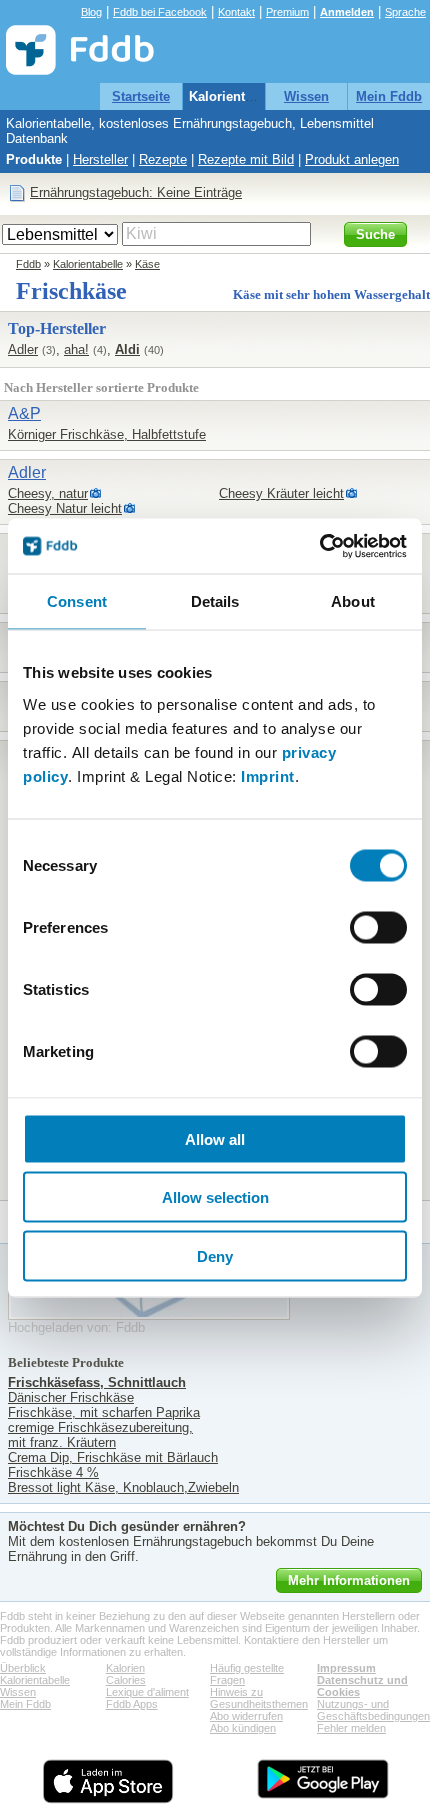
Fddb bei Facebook (160, 12)
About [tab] (353, 601)
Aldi (127, 349)
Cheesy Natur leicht (65, 508)
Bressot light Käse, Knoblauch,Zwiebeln (123, 1487)
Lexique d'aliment (147, 1692)
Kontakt (236, 12)
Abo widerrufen (246, 1716)
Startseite (141, 96)
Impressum (346, 1668)
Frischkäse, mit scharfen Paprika (104, 1412)
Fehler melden (351, 1728)
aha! (76, 349)
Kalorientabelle (235, 96)
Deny (215, 1255)
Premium (287, 12)
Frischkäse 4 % (53, 1472)
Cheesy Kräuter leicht (281, 493)
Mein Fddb (389, 96)
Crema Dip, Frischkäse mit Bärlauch (113, 1457)
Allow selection (215, 1197)
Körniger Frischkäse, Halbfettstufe (107, 434)
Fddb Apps (132, 1704)
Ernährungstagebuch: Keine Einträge (136, 192)
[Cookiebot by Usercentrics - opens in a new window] (319, 546)
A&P (24, 413)
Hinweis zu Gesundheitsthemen (259, 1698)
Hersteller (100, 159)
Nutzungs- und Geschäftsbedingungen (373, 1710)
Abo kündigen (243, 1728)
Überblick (23, 1668)
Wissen (306, 96)
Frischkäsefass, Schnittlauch (97, 1382)
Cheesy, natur (48, 493)
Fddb (28, 264)
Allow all (215, 1138)
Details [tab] (215, 601)
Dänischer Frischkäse (71, 1397)
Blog (91, 12)
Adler (23, 349)
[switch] (378, 927)
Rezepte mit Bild (246, 159)
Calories (126, 1680)
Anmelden (347, 12)
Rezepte (163, 159)
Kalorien (125, 1668)
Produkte (34, 159)
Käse (147, 264)
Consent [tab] (77, 601)
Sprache (405, 12)
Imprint (268, 775)
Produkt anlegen (352, 159)
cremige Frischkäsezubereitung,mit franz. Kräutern (100, 1435)
